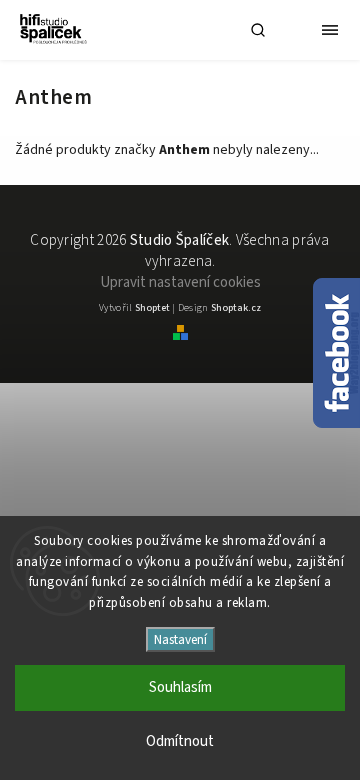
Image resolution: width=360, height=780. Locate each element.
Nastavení (180, 639)
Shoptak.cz (236, 308)
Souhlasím (180, 687)
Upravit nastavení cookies (180, 282)
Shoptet (152, 308)
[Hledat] (258, 30)
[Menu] (330, 30)
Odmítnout (180, 741)
